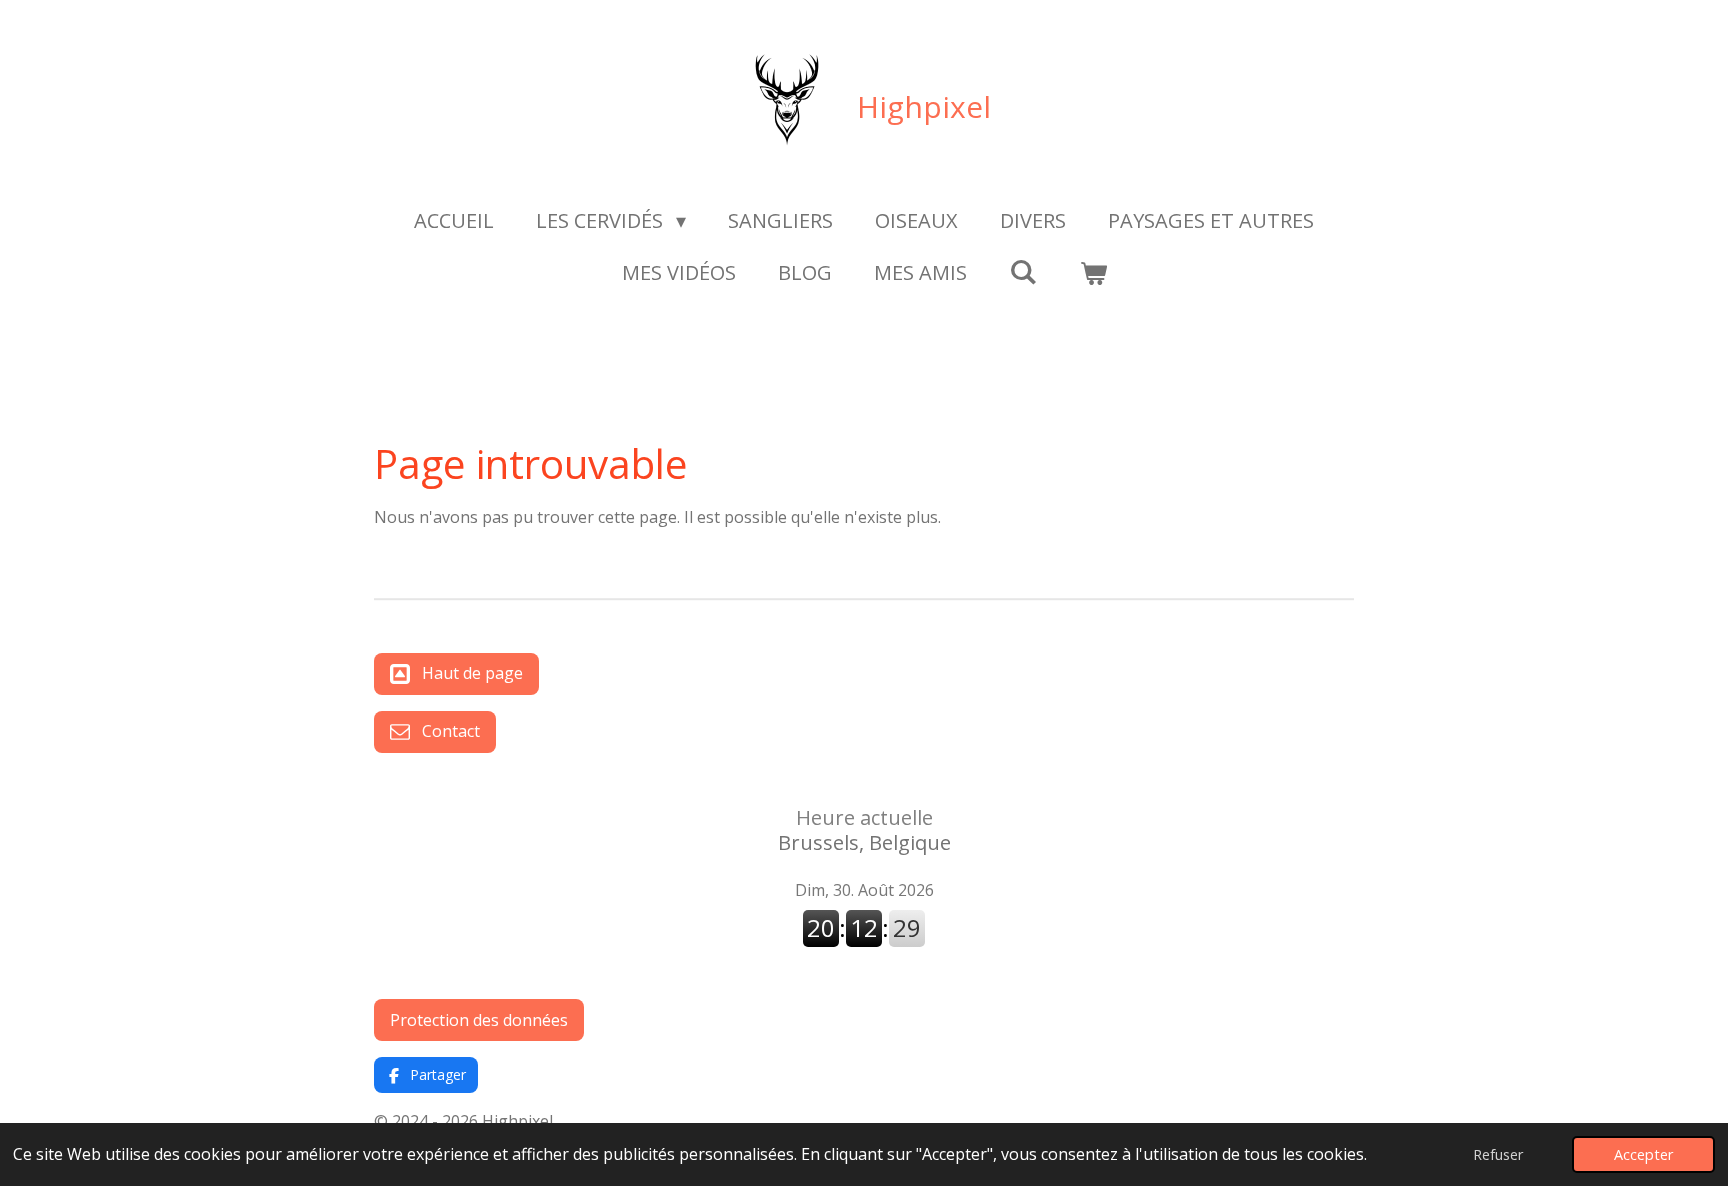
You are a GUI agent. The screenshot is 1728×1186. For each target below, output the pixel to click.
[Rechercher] (1023, 271)
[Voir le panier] (1093, 273)
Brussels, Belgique (864, 829)
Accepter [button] (1643, 1154)
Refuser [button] (1498, 1154)
